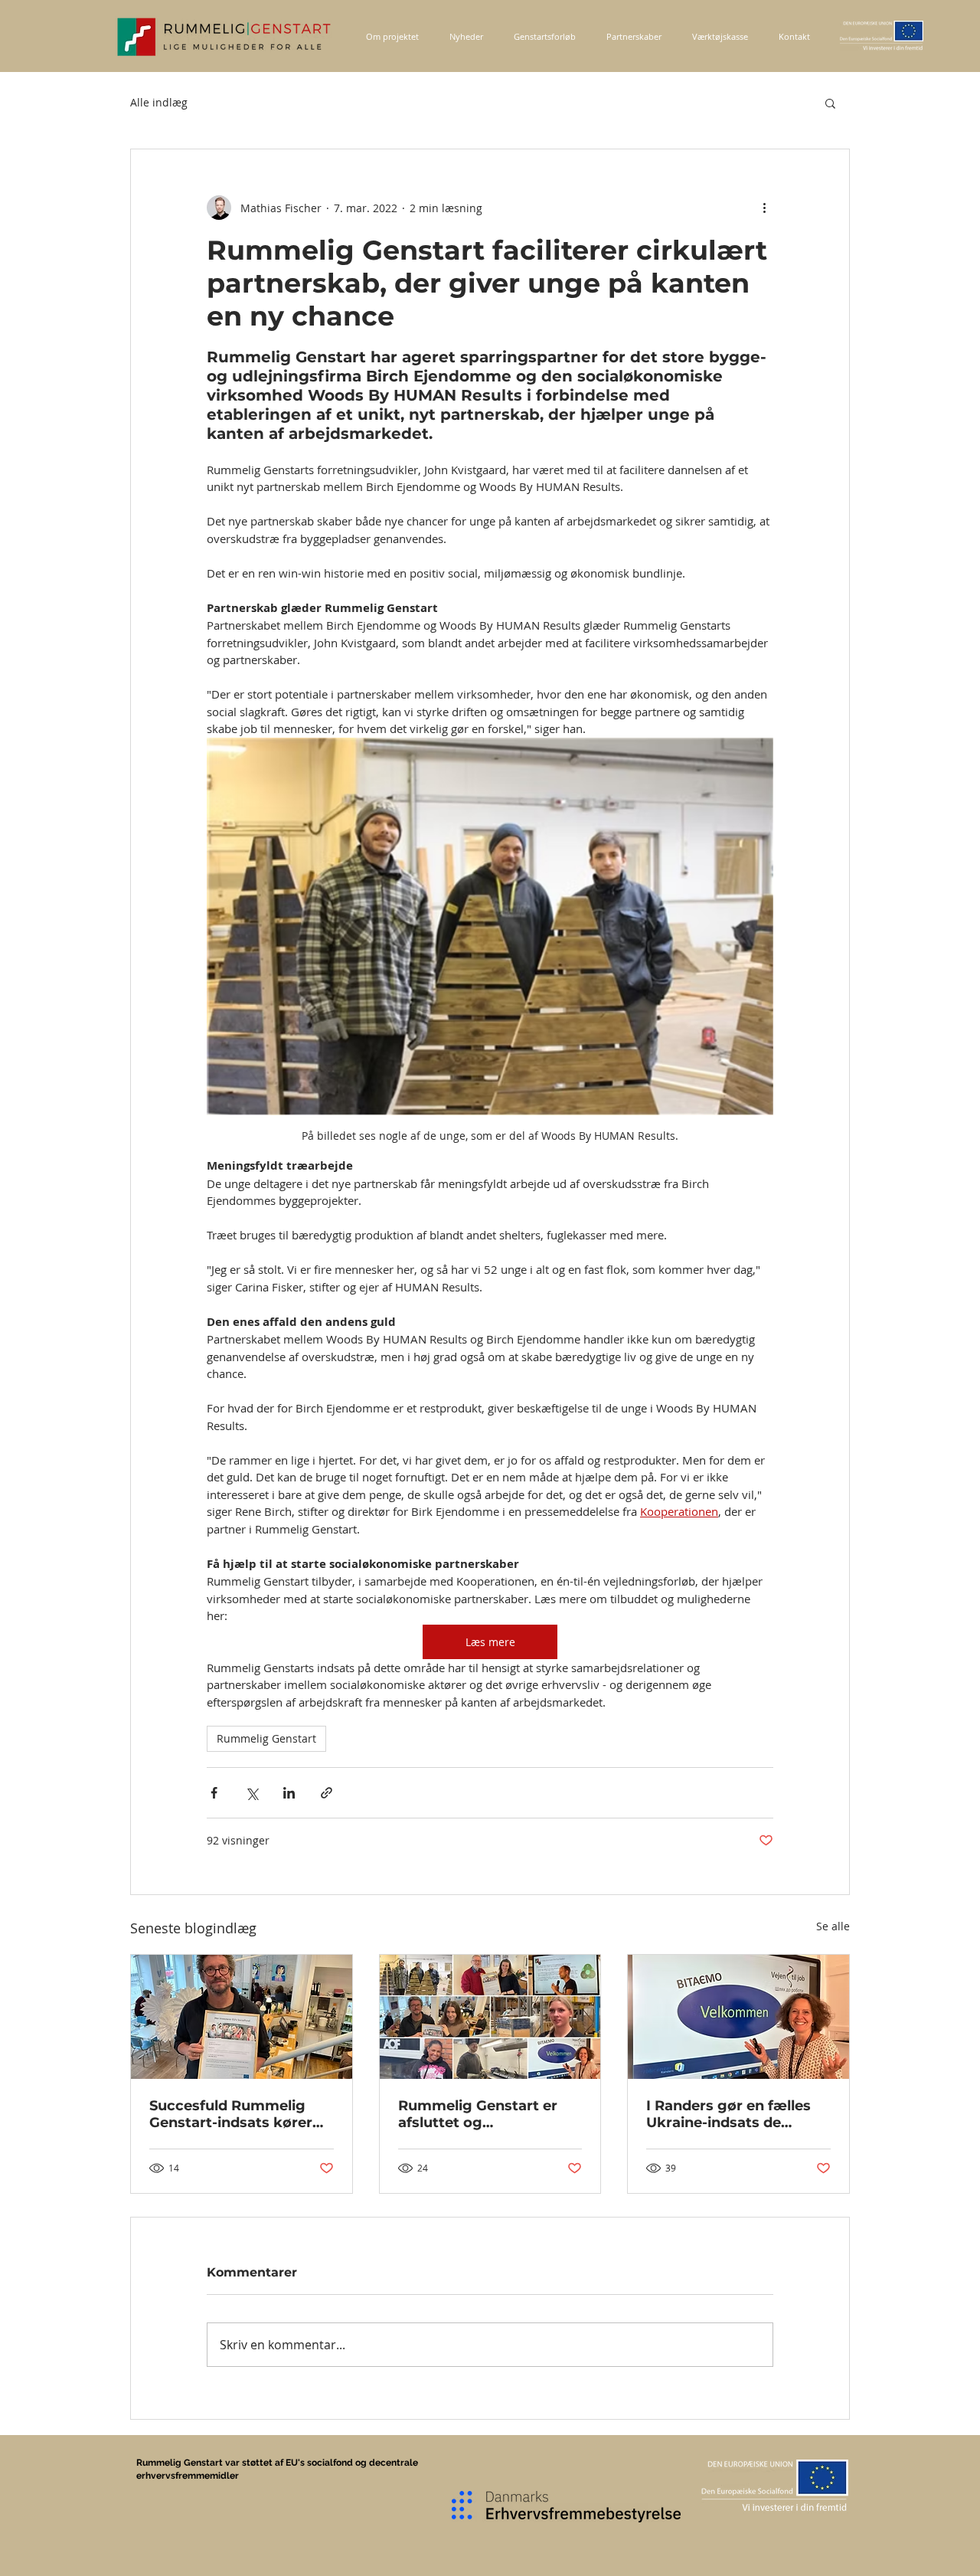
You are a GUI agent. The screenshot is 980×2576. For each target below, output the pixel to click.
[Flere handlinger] (764, 208)
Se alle (833, 1926)
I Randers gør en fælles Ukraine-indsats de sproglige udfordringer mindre (728, 2114)
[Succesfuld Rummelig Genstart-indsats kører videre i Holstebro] (242, 2017)
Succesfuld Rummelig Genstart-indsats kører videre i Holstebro (231, 2114)
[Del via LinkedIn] (289, 1793)
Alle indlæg (159, 102)
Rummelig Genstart (266, 1738)
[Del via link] (327, 1793)
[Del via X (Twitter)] (252, 1793)
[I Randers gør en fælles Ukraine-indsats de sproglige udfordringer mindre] (738, 2017)
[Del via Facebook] (214, 1793)
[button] (830, 103)
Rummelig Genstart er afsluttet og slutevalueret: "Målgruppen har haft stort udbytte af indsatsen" (478, 2114)
